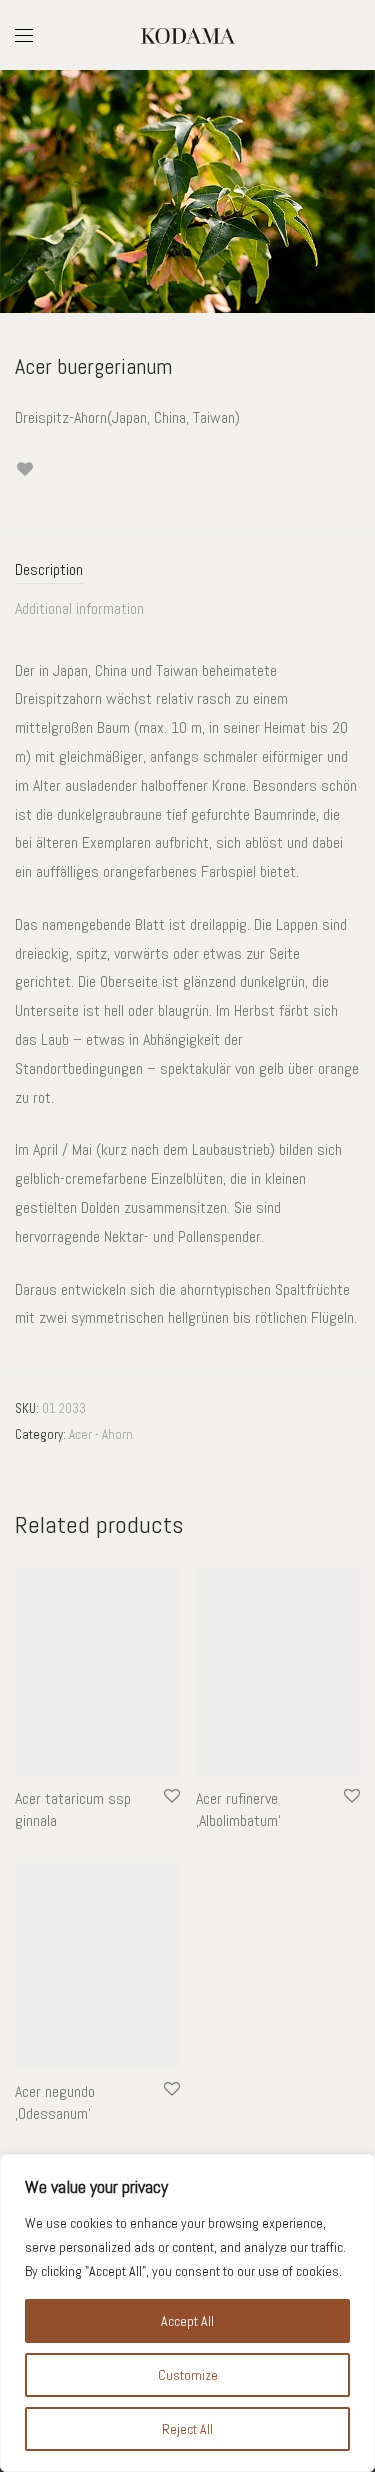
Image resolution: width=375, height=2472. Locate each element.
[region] (187, 2313)
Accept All (187, 2321)
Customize (188, 2375)
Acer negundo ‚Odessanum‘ (55, 2102)
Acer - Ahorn (101, 1434)
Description (49, 569)
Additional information (79, 608)
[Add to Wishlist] (24, 469)
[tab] (187, 570)
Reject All (187, 2429)
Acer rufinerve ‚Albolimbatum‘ (238, 1809)
